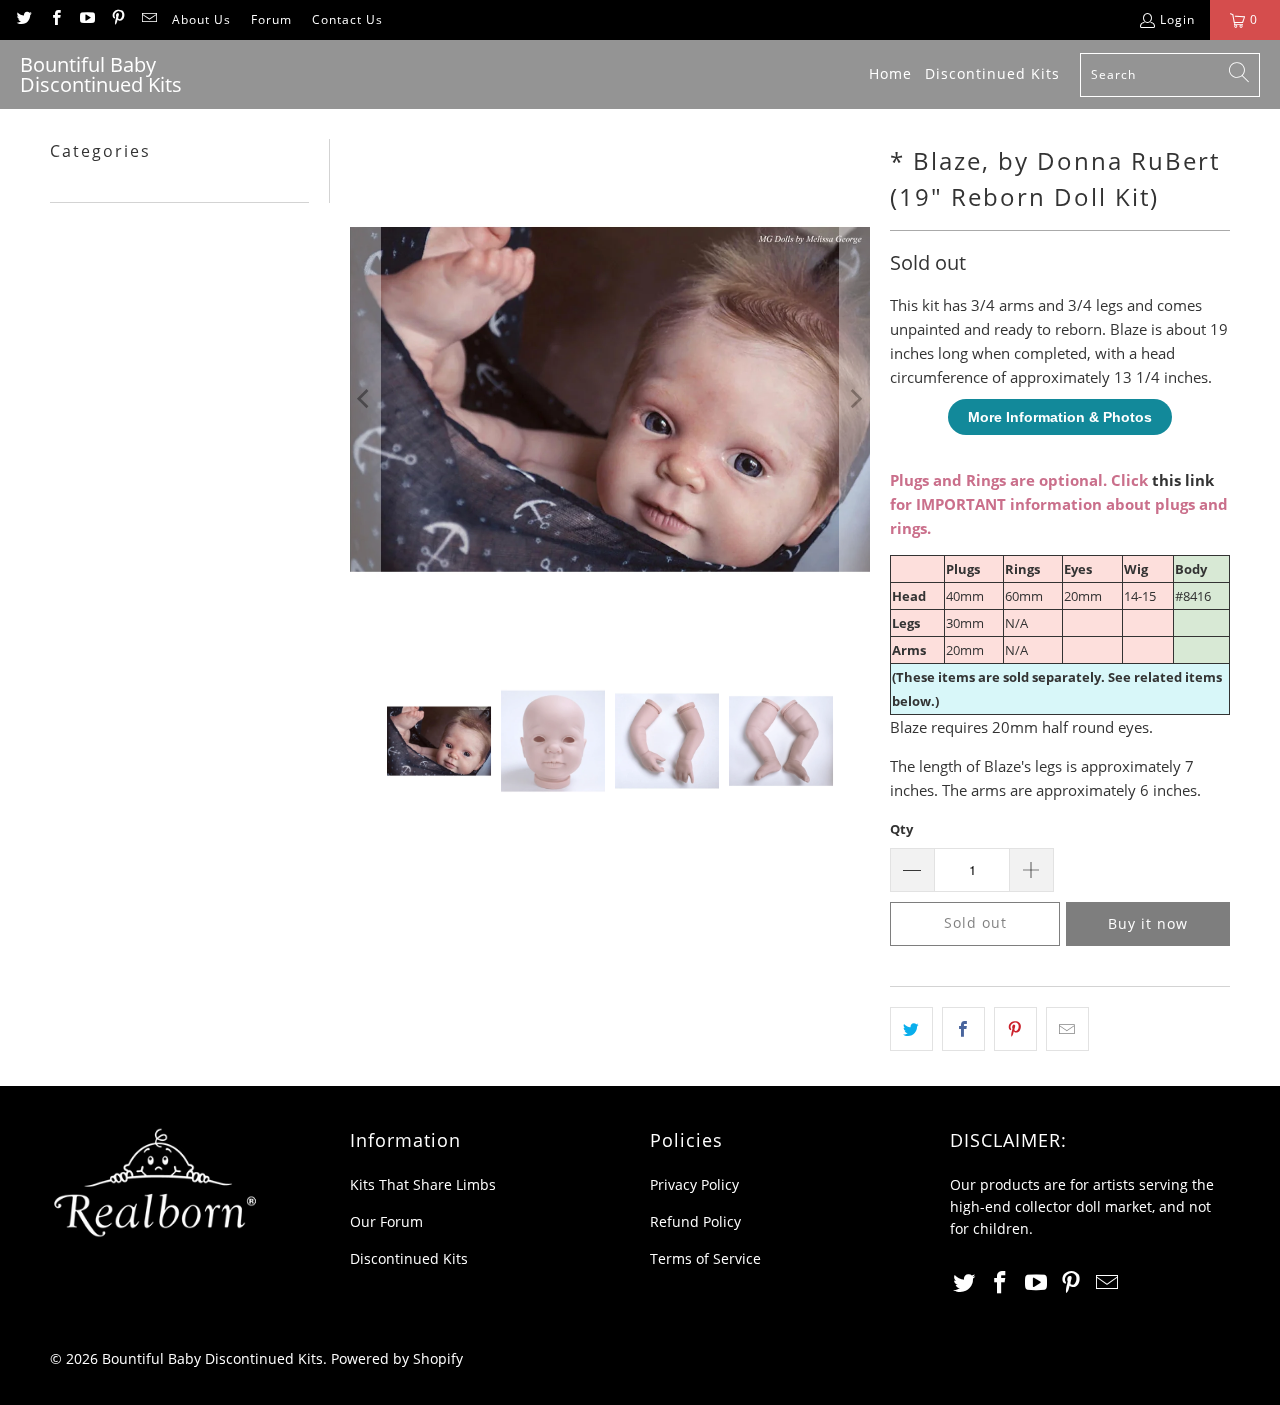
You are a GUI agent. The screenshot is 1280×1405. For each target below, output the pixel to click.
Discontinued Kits (409, 1258)
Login (1177, 19)
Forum (271, 19)
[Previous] (365, 399)
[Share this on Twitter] (911, 1029)
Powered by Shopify (397, 1358)
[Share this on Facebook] (963, 1029)
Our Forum (386, 1221)
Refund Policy (695, 1221)
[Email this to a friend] (1067, 1029)
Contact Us (347, 19)
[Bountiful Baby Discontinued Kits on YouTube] (86, 19)
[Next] (855, 399)
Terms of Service (705, 1258)
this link (1183, 480)
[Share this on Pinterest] (1015, 1029)
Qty (901, 829)
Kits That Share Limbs (423, 1184)
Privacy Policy (694, 1184)
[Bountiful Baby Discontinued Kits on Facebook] (54, 19)
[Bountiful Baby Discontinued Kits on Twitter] (23, 19)
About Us (201, 19)
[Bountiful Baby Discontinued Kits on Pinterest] (117, 19)
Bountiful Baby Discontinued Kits (212, 1358)
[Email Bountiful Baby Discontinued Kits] (148, 19)
